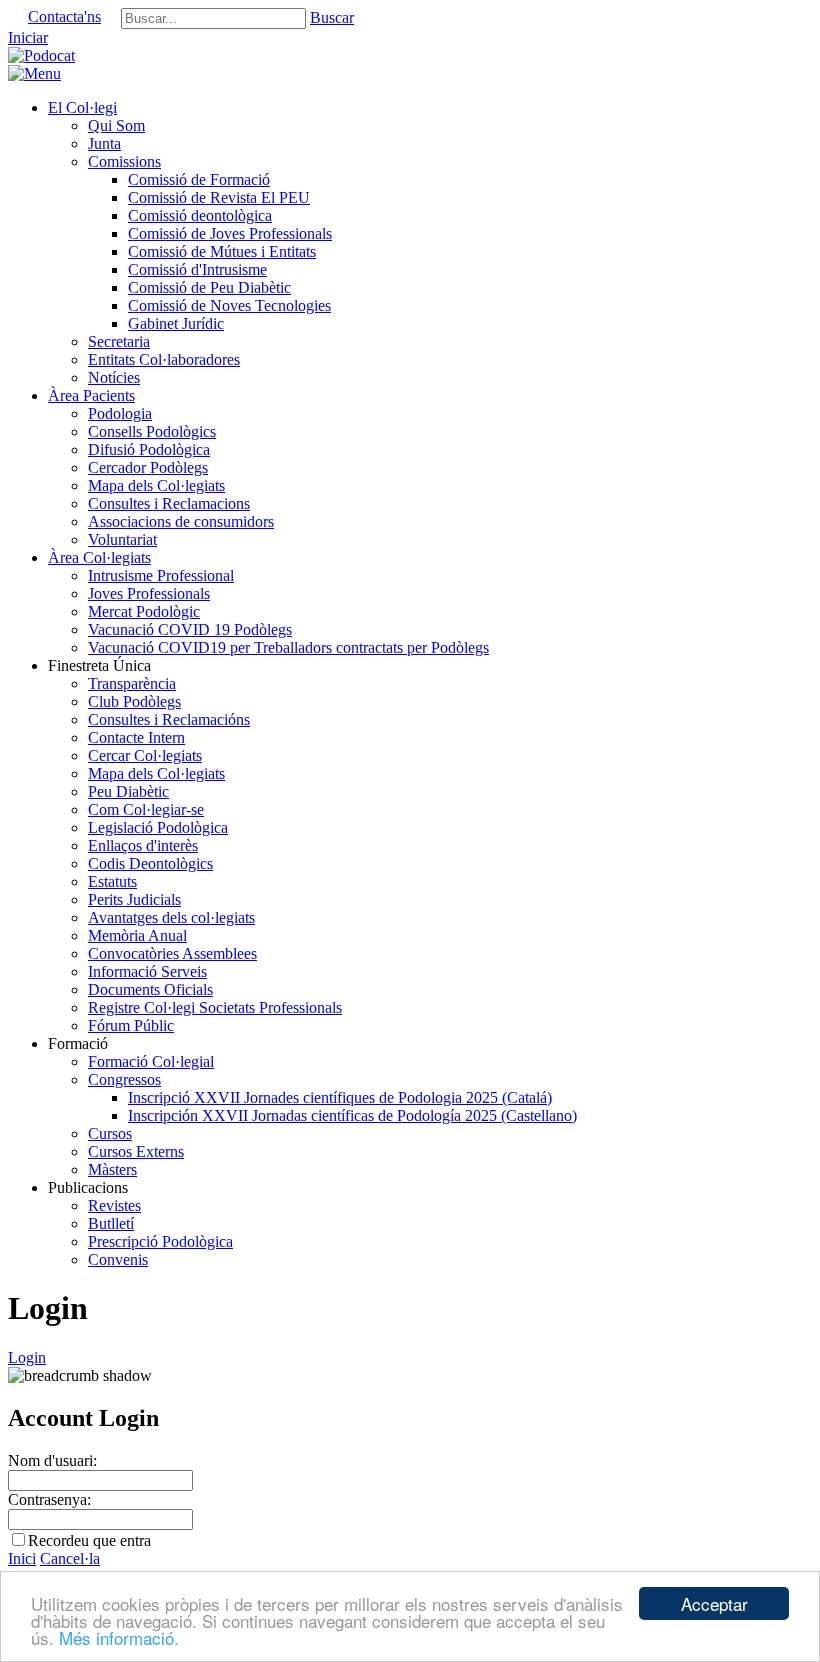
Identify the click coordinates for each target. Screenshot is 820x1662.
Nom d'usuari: (52, 1460)
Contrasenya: (49, 1499)
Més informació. (119, 1637)
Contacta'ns (64, 16)
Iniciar (28, 37)
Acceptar (714, 1603)
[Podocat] (41, 55)
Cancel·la (70, 1558)
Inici (22, 1558)
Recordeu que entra (89, 1540)
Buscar (332, 17)
